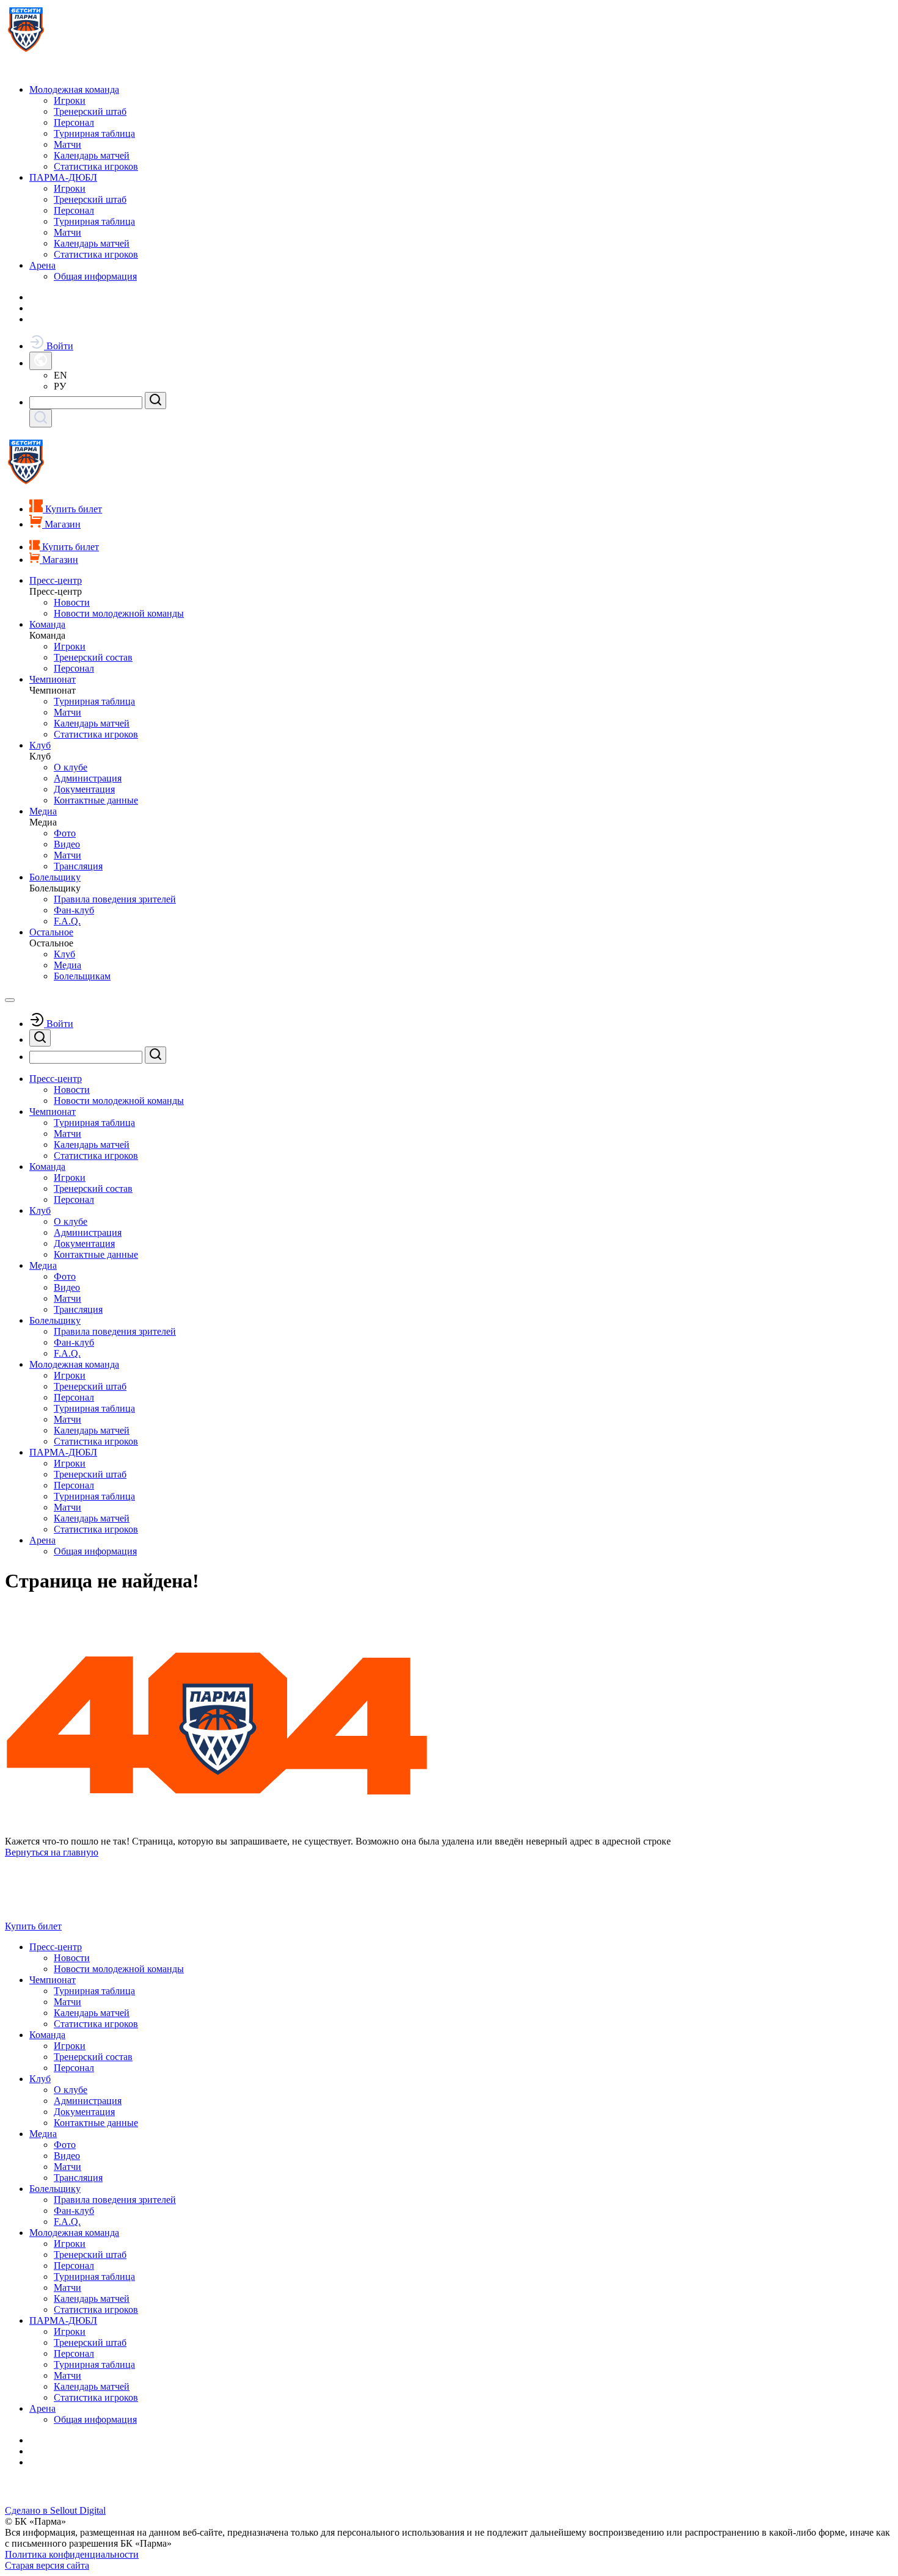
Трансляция (78, 866)
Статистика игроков (96, 166)
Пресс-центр (56, 580)
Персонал (74, 122)
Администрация (88, 778)
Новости (72, 602)
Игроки (70, 100)
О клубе (71, 767)
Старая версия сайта (47, 2565)
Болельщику (55, 877)
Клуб (40, 745)
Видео (67, 844)
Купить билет (33, 1926)
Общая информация (95, 276)
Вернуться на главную (52, 1852)
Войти (59, 346)
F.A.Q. (67, 921)
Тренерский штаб (90, 111)
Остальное (51, 932)
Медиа (43, 811)
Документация (84, 789)
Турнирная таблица (94, 133)
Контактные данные (96, 800)
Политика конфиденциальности (72, 2554)
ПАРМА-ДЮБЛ (63, 177)
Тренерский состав (93, 657)
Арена (42, 265)
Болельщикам (82, 976)
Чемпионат (53, 679)
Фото (65, 833)
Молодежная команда (74, 89)
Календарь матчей (92, 155)
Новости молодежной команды (119, 613)
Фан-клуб (74, 910)
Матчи (68, 144)
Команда (47, 624)
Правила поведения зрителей (115, 899)
